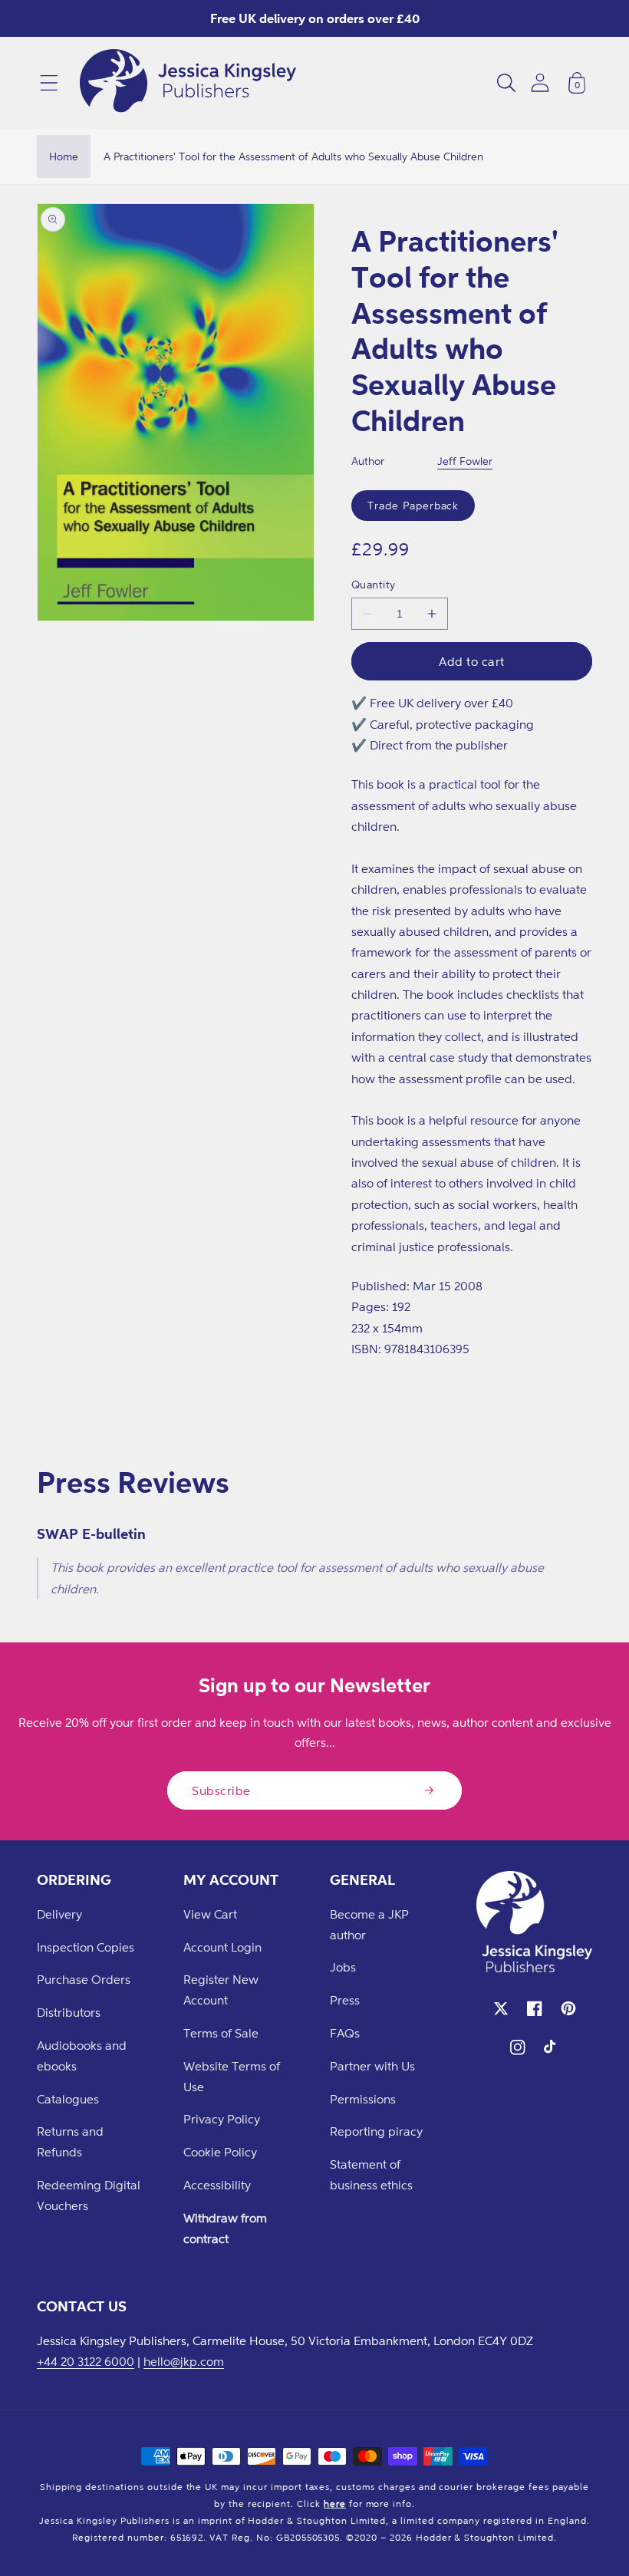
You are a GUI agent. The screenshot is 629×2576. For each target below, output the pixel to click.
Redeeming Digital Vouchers (89, 2195)
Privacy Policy (222, 2119)
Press (345, 2000)
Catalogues (68, 2099)
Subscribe (221, 1790)
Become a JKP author (369, 1924)
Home (64, 156)
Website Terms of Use (232, 2076)
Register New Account (221, 1990)
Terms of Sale (221, 2033)
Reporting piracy (376, 2131)
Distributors (69, 2012)
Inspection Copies (86, 1947)
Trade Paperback (413, 505)
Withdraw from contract (225, 2228)
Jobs (343, 1967)
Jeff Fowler (465, 461)
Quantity (374, 584)
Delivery (59, 1914)
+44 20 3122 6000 (86, 2361)
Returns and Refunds (70, 2141)
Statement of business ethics (371, 2174)
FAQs (345, 2033)
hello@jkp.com (184, 2361)
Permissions (363, 2099)
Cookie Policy (220, 2152)
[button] (49, 83)
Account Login (222, 1947)
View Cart (210, 1914)
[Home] (188, 83)
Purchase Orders (84, 1979)
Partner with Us (372, 2066)
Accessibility (217, 2185)
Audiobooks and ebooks (82, 2056)
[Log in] (540, 82)
